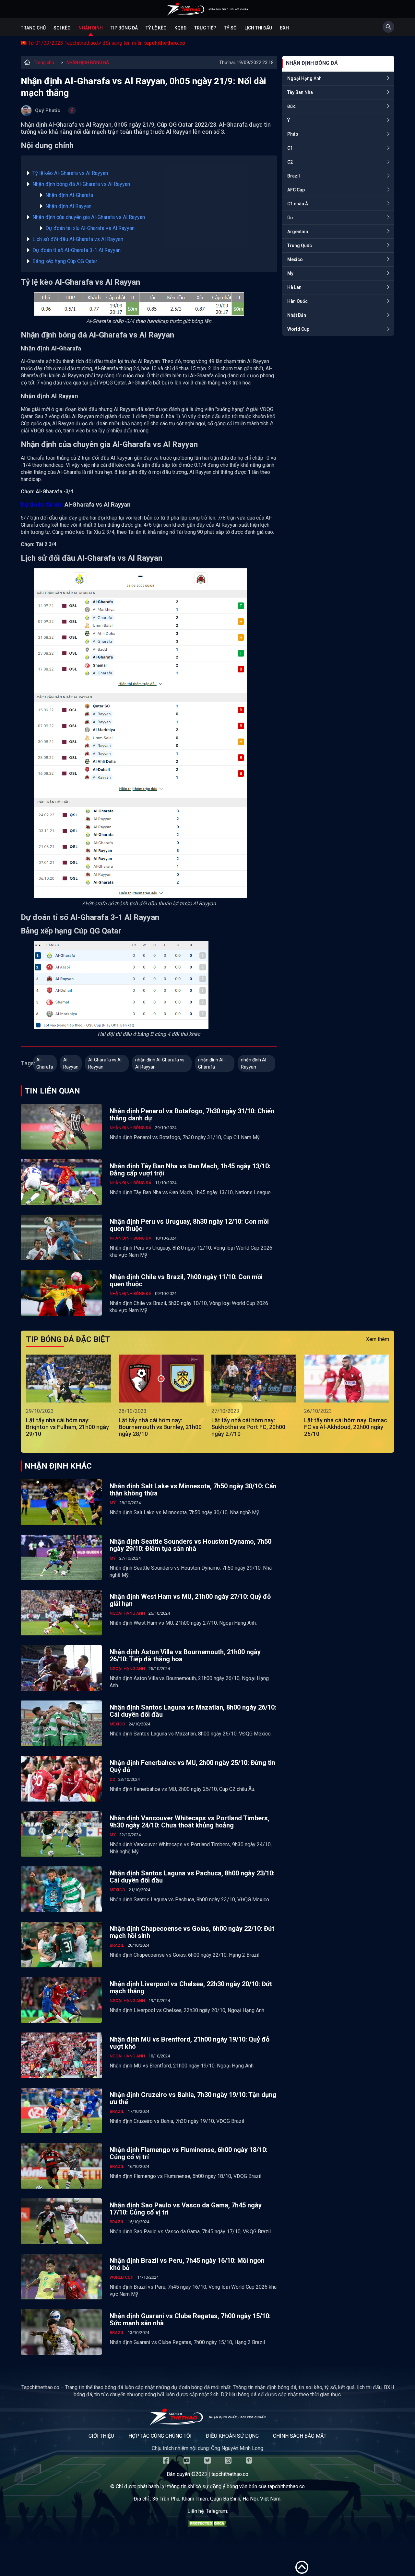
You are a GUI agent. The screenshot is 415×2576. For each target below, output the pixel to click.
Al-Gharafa (45, 1063)
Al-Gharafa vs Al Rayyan (105, 1063)
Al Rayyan (71, 1063)
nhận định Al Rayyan (254, 1063)
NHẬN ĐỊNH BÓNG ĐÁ (88, 63)
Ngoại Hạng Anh (304, 78)
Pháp (293, 134)
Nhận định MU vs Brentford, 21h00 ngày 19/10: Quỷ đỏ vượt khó (190, 2043)
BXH (284, 28)
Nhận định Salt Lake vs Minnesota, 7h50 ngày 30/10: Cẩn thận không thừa (193, 1490)
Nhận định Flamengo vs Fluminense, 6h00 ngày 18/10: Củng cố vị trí (189, 2153)
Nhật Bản (297, 315)
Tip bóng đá (124, 28)
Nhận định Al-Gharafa (70, 195)
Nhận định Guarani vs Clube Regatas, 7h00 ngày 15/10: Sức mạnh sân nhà (190, 2319)
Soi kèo (62, 28)
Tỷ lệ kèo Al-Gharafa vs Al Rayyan (70, 173)
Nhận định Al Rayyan (68, 206)
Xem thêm (378, 1339)
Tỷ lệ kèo (156, 28)
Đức (291, 106)
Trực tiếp (205, 28)
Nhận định (91, 28)
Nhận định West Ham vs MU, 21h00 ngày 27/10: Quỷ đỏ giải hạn (190, 1600)
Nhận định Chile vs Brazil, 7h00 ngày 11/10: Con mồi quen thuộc (186, 1280)
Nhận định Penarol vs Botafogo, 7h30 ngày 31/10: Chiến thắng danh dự (192, 1115)
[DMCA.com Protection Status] (207, 2525)
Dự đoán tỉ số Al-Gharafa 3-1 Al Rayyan (77, 250)
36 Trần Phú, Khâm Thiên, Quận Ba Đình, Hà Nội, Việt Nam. (217, 2499)
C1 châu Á (298, 204)
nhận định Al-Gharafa (212, 1063)
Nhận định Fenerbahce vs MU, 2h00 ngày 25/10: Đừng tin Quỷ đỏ (192, 1766)
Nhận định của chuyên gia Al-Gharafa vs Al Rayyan (89, 217)
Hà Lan (294, 287)
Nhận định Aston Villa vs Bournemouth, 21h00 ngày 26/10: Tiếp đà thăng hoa (185, 1655)
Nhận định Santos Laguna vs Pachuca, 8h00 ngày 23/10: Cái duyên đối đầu (192, 1877)
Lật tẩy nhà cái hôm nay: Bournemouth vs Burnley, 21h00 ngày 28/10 (160, 1427)
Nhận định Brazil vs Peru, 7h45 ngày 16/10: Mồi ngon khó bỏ (187, 2264)
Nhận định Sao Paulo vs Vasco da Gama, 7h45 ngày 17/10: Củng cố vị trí (186, 2209)
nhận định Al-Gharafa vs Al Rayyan (160, 1063)
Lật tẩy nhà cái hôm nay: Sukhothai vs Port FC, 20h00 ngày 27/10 (248, 1427)
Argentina (298, 232)
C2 (290, 162)
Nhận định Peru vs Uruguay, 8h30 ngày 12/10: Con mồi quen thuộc (189, 1225)
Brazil (294, 176)
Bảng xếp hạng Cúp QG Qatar (65, 261)
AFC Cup (296, 190)
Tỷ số (230, 28)
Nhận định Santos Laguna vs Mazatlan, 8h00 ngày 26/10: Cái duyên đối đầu (193, 1711)
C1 (290, 148)
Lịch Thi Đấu (258, 28)
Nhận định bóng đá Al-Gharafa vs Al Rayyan (81, 184)
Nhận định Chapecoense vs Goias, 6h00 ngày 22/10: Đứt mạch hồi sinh (192, 1932)
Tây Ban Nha (300, 92)
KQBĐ (180, 28)
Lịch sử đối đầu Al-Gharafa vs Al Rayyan (78, 239)
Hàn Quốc (297, 301)
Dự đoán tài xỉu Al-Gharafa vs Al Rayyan (90, 228)
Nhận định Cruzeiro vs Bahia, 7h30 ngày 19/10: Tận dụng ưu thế (193, 2098)
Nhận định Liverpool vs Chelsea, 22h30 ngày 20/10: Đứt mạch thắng (191, 1987)
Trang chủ (33, 28)
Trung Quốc (300, 246)
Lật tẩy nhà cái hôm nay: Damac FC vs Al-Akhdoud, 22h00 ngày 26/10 (346, 1427)
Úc (290, 218)
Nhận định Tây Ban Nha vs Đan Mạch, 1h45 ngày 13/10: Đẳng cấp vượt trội (190, 1170)
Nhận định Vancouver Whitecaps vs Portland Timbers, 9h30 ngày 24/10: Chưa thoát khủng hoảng (190, 1822)
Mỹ (290, 273)
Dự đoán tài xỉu (42, 505)
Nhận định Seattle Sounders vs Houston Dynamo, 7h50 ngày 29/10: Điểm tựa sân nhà (190, 1545)
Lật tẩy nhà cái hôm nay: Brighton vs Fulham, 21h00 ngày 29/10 (67, 1427)
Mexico (295, 259)
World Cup (298, 329)
